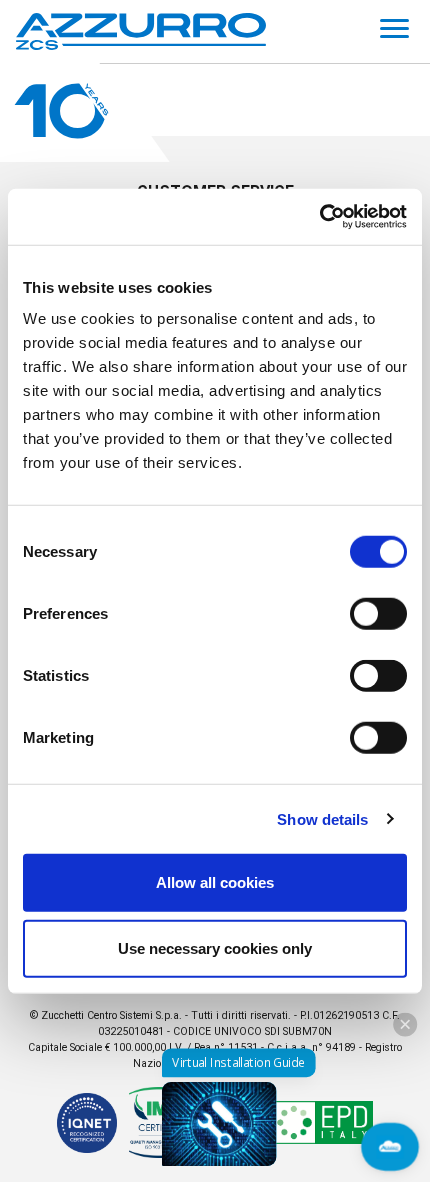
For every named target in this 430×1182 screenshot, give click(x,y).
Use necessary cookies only (215, 947)
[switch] (378, 614)
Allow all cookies (215, 882)
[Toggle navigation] (394, 32)
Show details (322, 818)
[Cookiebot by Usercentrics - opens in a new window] (319, 217)
